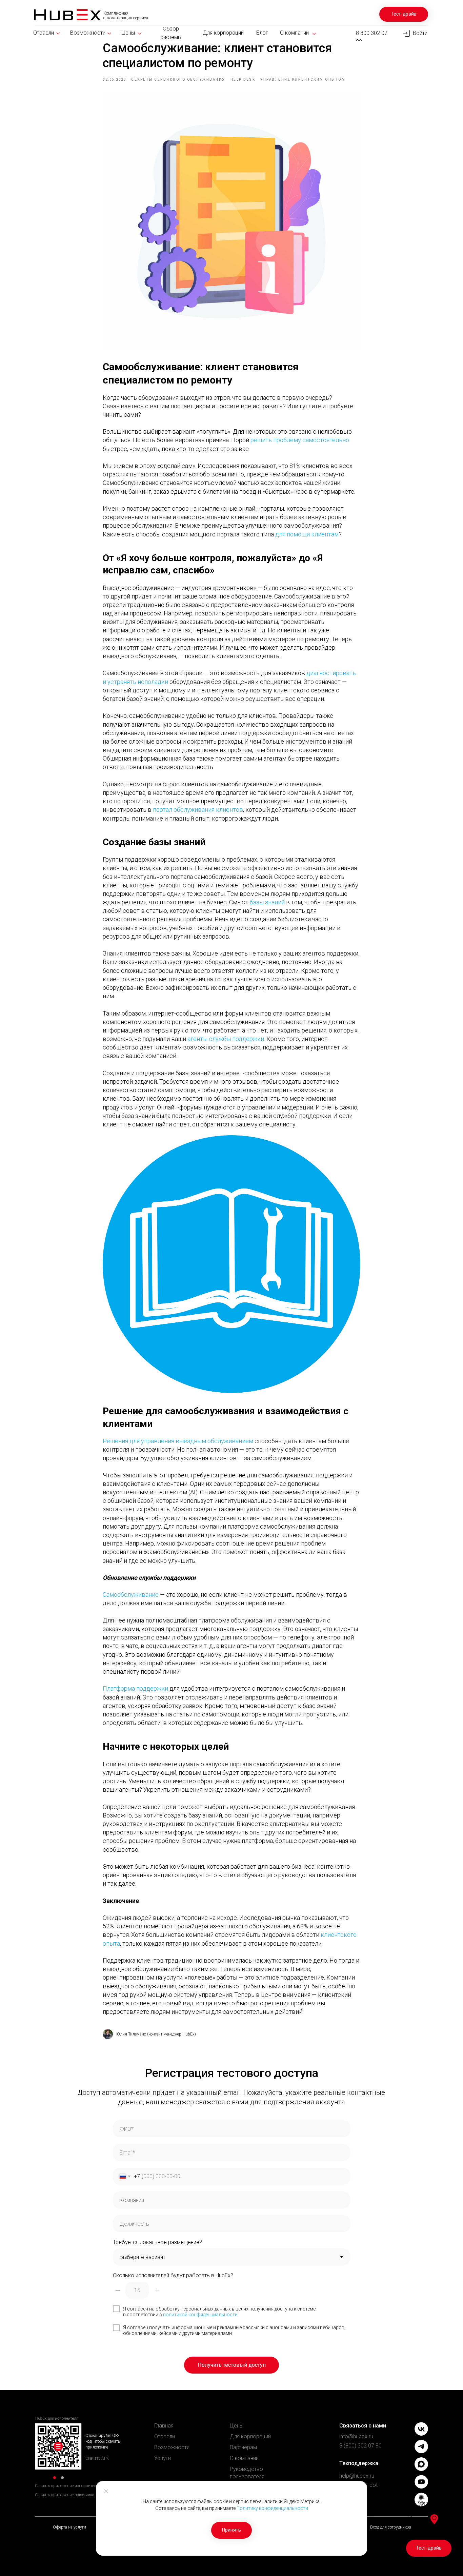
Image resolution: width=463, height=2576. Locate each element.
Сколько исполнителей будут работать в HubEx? (173, 2275)
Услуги (163, 2458)
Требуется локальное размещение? (157, 2242)
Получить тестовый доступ (232, 2365)
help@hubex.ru (357, 2476)
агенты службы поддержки (226, 1039)
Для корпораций (250, 2436)
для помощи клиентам (307, 534)
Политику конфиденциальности (272, 2508)
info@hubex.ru (356, 2436)
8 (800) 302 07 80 (360, 2446)
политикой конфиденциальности (200, 2315)
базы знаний (267, 902)
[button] (404, 14)
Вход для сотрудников (391, 2527)
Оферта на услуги (69, 2527)
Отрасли (165, 2436)
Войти (420, 33)
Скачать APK (97, 2458)
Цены (237, 2426)
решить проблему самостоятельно (300, 440)
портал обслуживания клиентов (198, 810)
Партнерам (243, 2447)
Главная (164, 2426)
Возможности (172, 2447)
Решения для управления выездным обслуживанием (178, 1441)
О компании (244, 2458)
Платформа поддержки (135, 1688)
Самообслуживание (131, 1595)
